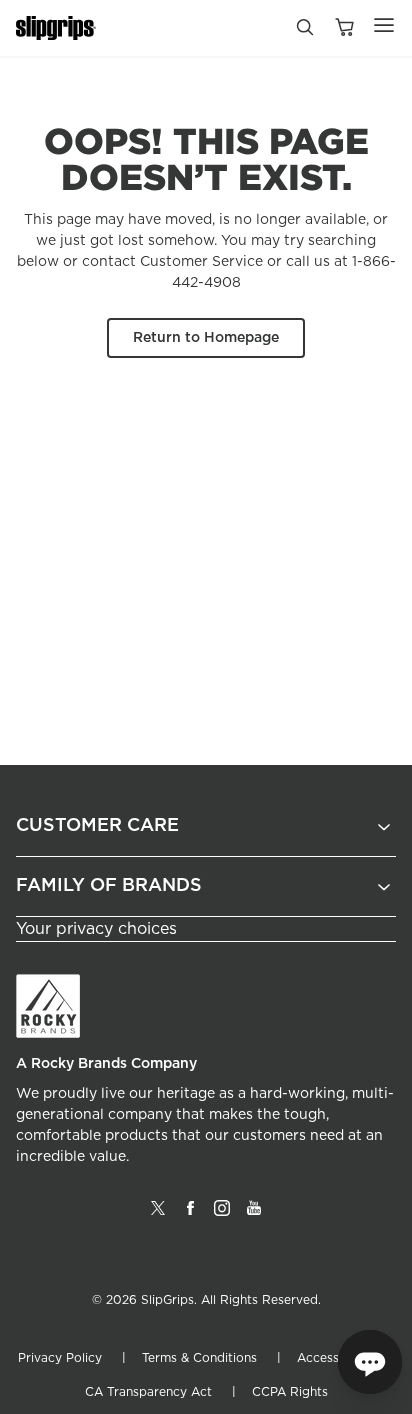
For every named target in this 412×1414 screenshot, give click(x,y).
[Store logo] (56, 28)
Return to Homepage (206, 338)
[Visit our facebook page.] (190, 1216)
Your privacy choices (96, 929)
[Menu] (384, 25)
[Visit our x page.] (158, 1216)
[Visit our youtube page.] (254, 1216)
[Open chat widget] (370, 1362)
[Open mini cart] (344, 28)
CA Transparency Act (148, 1392)
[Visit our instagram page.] (222, 1216)
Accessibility (334, 1358)
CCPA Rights (290, 1392)
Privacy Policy (60, 1358)
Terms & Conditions (199, 1358)
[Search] (304, 32)
